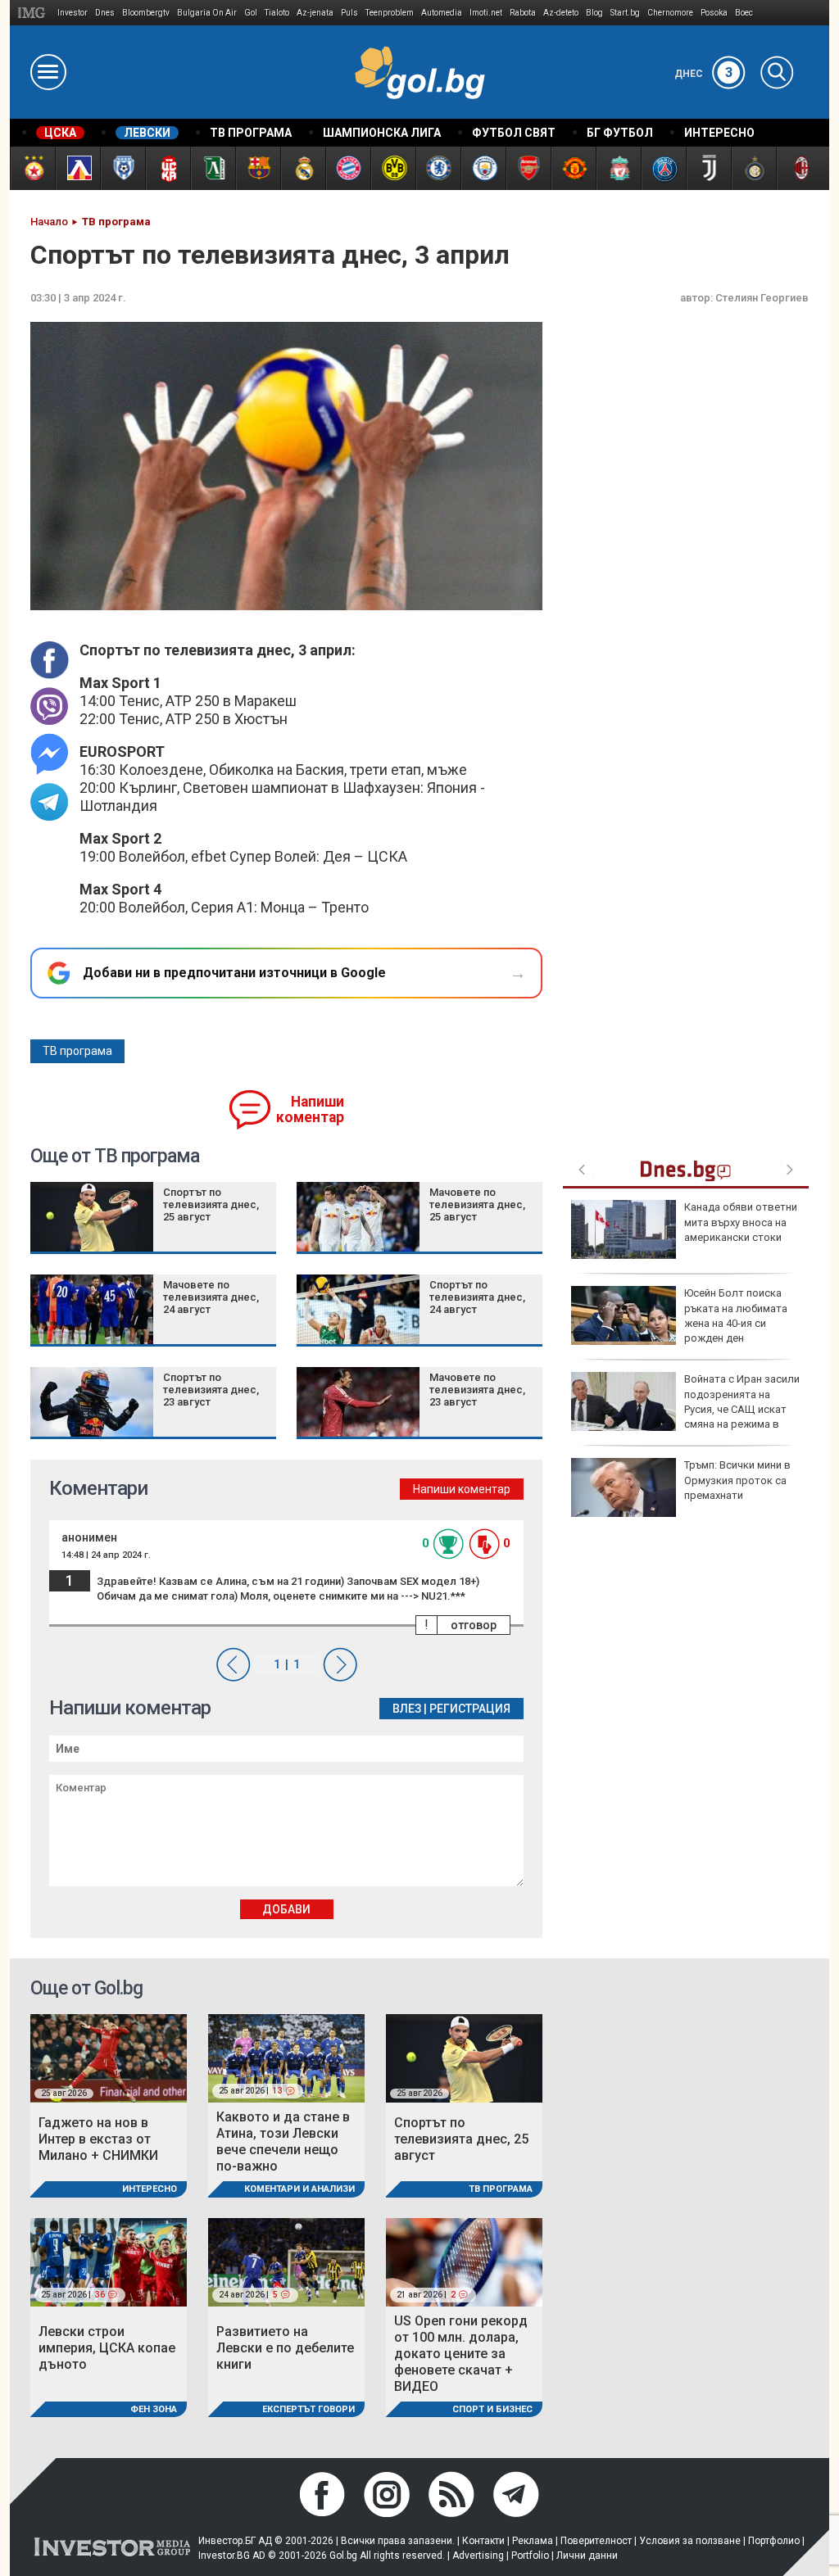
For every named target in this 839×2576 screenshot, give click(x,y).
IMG (34, 13)
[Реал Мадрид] (303, 168)
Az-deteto (561, 13)
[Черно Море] (122, 168)
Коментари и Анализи (299, 2189)
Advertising (478, 2556)
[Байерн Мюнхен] (348, 168)
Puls (349, 13)
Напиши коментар (310, 1109)
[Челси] (438, 168)
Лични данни (587, 2556)
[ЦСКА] (32, 168)
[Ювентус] (708, 168)
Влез (407, 1709)
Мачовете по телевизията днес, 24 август (211, 1297)
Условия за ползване (690, 2541)
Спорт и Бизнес (492, 2409)
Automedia (442, 13)
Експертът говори (308, 2409)
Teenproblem (390, 13)
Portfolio (530, 2556)
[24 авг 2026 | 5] (286, 2261)
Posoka (714, 13)
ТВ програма (77, 1051)
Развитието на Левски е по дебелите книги (285, 2348)
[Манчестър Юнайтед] (573, 168)
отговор (474, 1625)
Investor (73, 13)
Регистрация (470, 1709)
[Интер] (753, 168)
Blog (594, 13)
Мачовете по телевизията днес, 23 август (477, 1390)
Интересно (150, 2189)
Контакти (483, 2541)
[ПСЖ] (663, 168)
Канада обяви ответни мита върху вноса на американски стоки (741, 1222)
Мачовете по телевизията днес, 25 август (477, 1204)
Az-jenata (315, 13)
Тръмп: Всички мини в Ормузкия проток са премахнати (737, 1480)
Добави (286, 1909)
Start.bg (625, 13)
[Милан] (798, 168)
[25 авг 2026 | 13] (286, 2058)
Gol (251, 13)
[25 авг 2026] (109, 2058)
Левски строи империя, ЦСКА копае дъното (107, 2348)
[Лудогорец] (213, 168)
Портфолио (774, 2541)
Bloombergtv (146, 13)
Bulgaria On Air (207, 13)
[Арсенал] (528, 168)
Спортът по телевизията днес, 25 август (211, 1204)
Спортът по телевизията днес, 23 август (211, 1390)
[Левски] (77, 168)
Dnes (105, 13)
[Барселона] (258, 168)
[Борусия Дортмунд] (393, 168)
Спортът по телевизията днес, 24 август (477, 1297)
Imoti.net (486, 13)
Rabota (523, 13)
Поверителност (596, 2541)
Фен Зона (154, 2409)
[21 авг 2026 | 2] (464, 2261)
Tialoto (277, 13)
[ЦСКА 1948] (168, 168)
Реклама (533, 2541)
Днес (704, 74)
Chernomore (670, 13)
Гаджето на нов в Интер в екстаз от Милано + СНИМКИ (98, 2139)
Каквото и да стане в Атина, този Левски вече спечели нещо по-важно (283, 2141)
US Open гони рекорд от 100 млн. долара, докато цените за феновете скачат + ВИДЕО (461, 2354)
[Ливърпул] (618, 168)
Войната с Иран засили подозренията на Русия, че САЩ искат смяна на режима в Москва (685, 1409)
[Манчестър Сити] (483, 168)
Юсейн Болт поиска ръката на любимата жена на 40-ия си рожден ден (736, 1315)
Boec (744, 13)
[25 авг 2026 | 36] (109, 2261)
